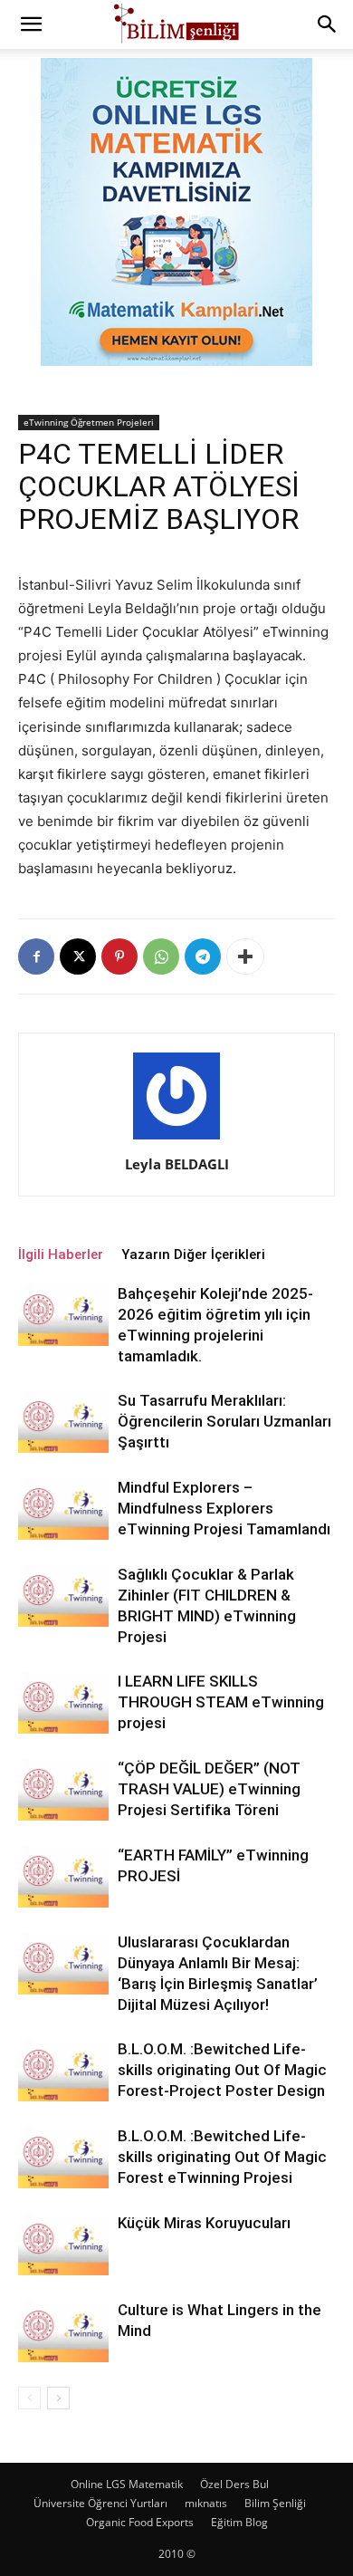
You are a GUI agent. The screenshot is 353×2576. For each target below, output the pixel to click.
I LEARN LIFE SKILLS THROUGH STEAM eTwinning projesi (221, 1702)
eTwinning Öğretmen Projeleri (89, 422)
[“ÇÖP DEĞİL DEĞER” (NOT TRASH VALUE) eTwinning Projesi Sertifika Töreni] (63, 1789)
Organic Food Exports (140, 2522)
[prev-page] (29, 2398)
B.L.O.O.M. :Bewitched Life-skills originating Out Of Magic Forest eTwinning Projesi (222, 2157)
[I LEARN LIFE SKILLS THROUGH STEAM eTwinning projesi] (63, 1702)
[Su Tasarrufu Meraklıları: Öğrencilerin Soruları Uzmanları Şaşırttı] (63, 1422)
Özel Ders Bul (234, 2484)
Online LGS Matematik (127, 2484)
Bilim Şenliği (275, 2503)
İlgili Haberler (61, 1254)
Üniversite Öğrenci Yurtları (100, 2503)
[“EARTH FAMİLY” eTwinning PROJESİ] (63, 1876)
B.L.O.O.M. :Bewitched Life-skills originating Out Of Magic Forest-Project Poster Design (222, 2070)
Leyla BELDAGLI (177, 1164)
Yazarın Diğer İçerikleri (193, 1254)
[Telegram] (203, 956)
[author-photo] (176, 1139)
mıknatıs (206, 2503)
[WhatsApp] (161, 956)
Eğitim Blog (239, 2522)
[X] (78, 956)
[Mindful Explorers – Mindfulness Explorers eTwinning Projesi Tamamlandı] (63, 1509)
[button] (31, 24)
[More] (245, 956)
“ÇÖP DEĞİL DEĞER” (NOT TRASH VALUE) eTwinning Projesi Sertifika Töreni (209, 1789)
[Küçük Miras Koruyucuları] (63, 2244)
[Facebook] (36, 956)
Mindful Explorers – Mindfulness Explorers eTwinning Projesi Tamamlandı (224, 1508)
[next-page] (58, 2398)
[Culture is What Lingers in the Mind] (63, 2331)
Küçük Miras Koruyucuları (204, 2223)
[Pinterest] (119, 956)
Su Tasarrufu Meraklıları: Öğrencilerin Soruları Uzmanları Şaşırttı (224, 1421)
